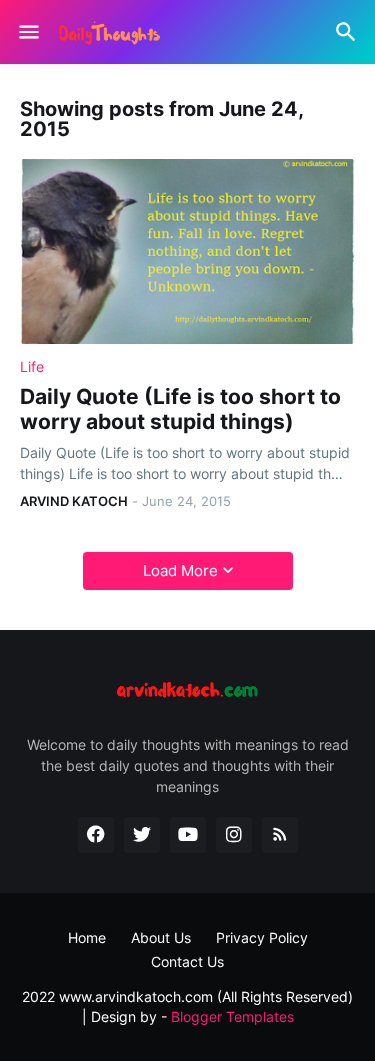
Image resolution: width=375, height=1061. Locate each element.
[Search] (348, 32)
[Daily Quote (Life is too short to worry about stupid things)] (187, 251)
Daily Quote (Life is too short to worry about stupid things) (180, 409)
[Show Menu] (27, 32)
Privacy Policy (262, 937)
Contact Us (187, 961)
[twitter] (142, 835)
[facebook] (96, 835)
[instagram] (234, 835)
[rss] (280, 835)
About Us (161, 937)
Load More (180, 570)
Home (87, 937)
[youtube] (188, 835)
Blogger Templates (232, 1016)
